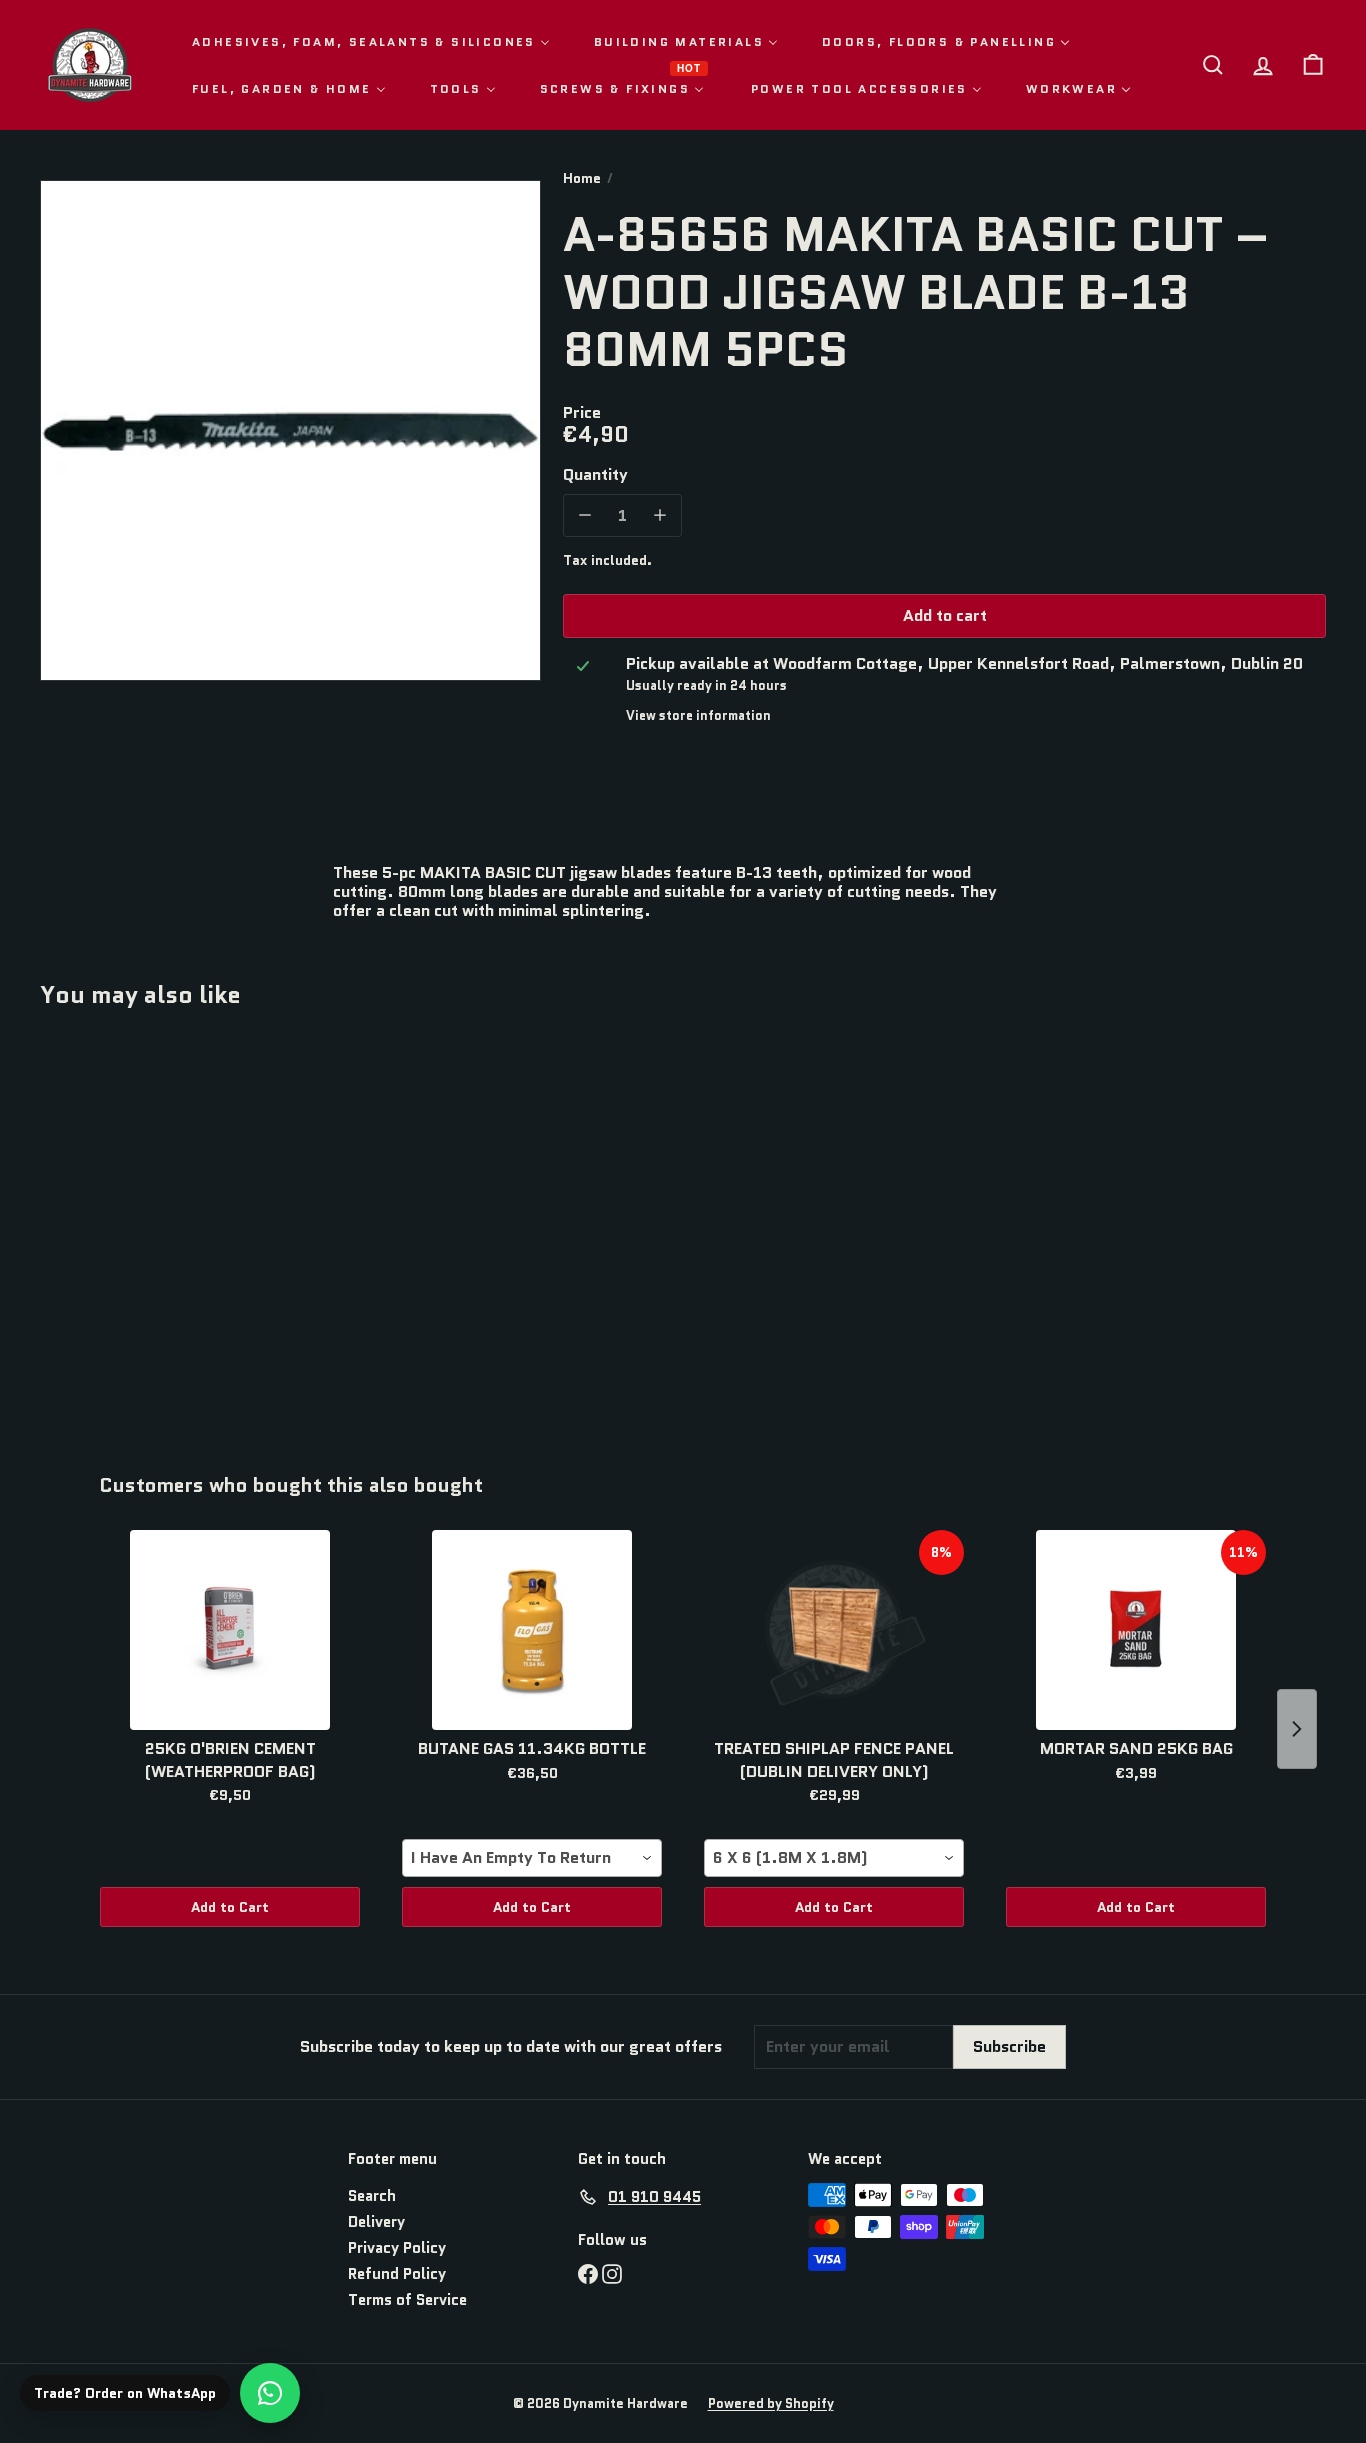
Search (372, 2196)
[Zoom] (290, 430)
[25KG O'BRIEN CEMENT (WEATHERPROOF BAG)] (230, 1630)
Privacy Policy (397, 2248)
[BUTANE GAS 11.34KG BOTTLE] (532, 1630)
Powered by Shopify (771, 2403)
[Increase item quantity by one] (659, 515)
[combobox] (532, 1858)
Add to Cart (230, 1907)
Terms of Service (407, 2300)
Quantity (595, 474)
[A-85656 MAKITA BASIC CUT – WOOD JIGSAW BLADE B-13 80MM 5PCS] (139, 1226)
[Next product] (1297, 1729)
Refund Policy (397, 2274)
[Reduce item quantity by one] (584, 515)
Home (582, 178)
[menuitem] (371, 41)
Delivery (376, 2222)
